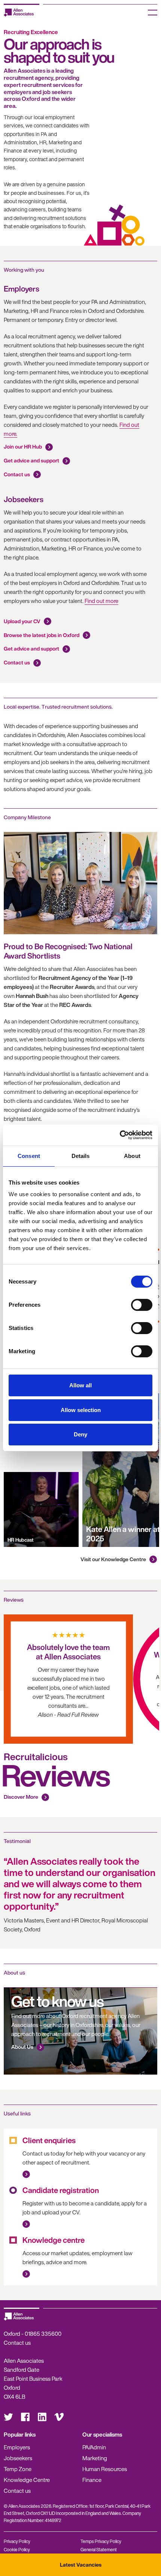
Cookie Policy (17, 2550)
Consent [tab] (29, 1156)
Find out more (101, 601)
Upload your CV (22, 621)
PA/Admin (94, 2447)
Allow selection (81, 1410)
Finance (92, 2480)
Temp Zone (18, 2469)
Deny (80, 1434)
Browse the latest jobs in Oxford (42, 635)
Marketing (95, 2458)
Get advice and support (31, 460)
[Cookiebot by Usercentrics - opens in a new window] (120, 1135)
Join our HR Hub (23, 447)
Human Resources (105, 2469)
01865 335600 (43, 2334)
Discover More (21, 1797)
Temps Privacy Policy (101, 2541)
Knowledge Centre (27, 2480)
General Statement (99, 2550)
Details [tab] (81, 1156)
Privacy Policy (17, 2541)
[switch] (142, 1305)
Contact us (17, 474)
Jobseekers (18, 2458)
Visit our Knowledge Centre (113, 1559)
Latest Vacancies (81, 2565)
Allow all (80, 1385)
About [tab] (132, 1156)
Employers (17, 2447)
